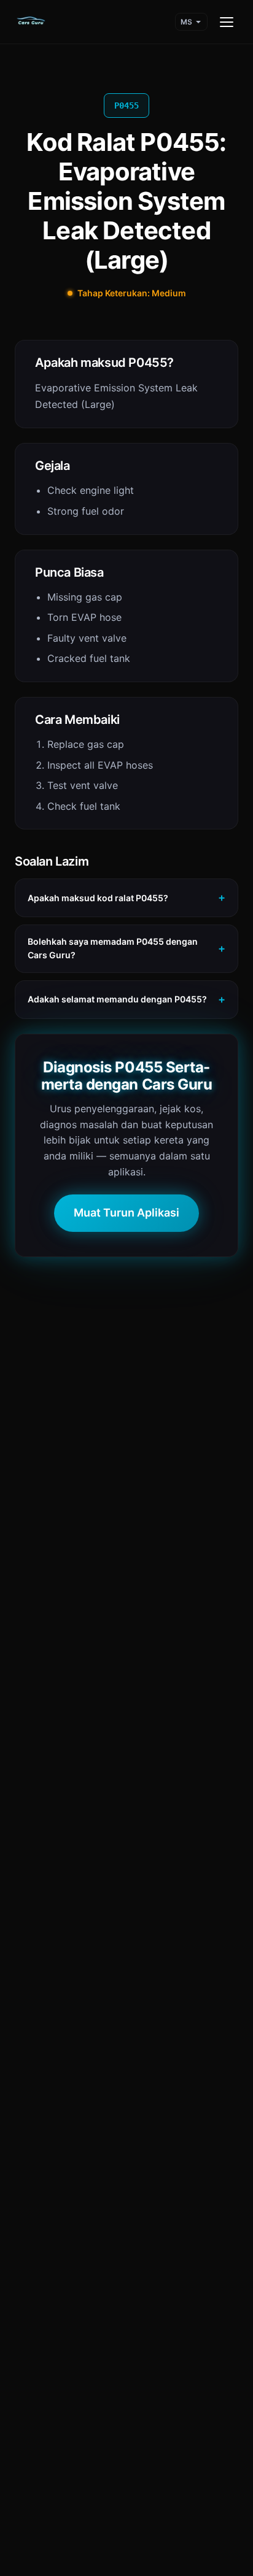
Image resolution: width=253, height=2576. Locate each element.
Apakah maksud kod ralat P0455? (98, 898)
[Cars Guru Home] (31, 22)
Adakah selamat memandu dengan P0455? (117, 999)
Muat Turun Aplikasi (126, 1213)
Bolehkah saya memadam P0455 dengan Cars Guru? (113, 948)
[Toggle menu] (227, 22)
